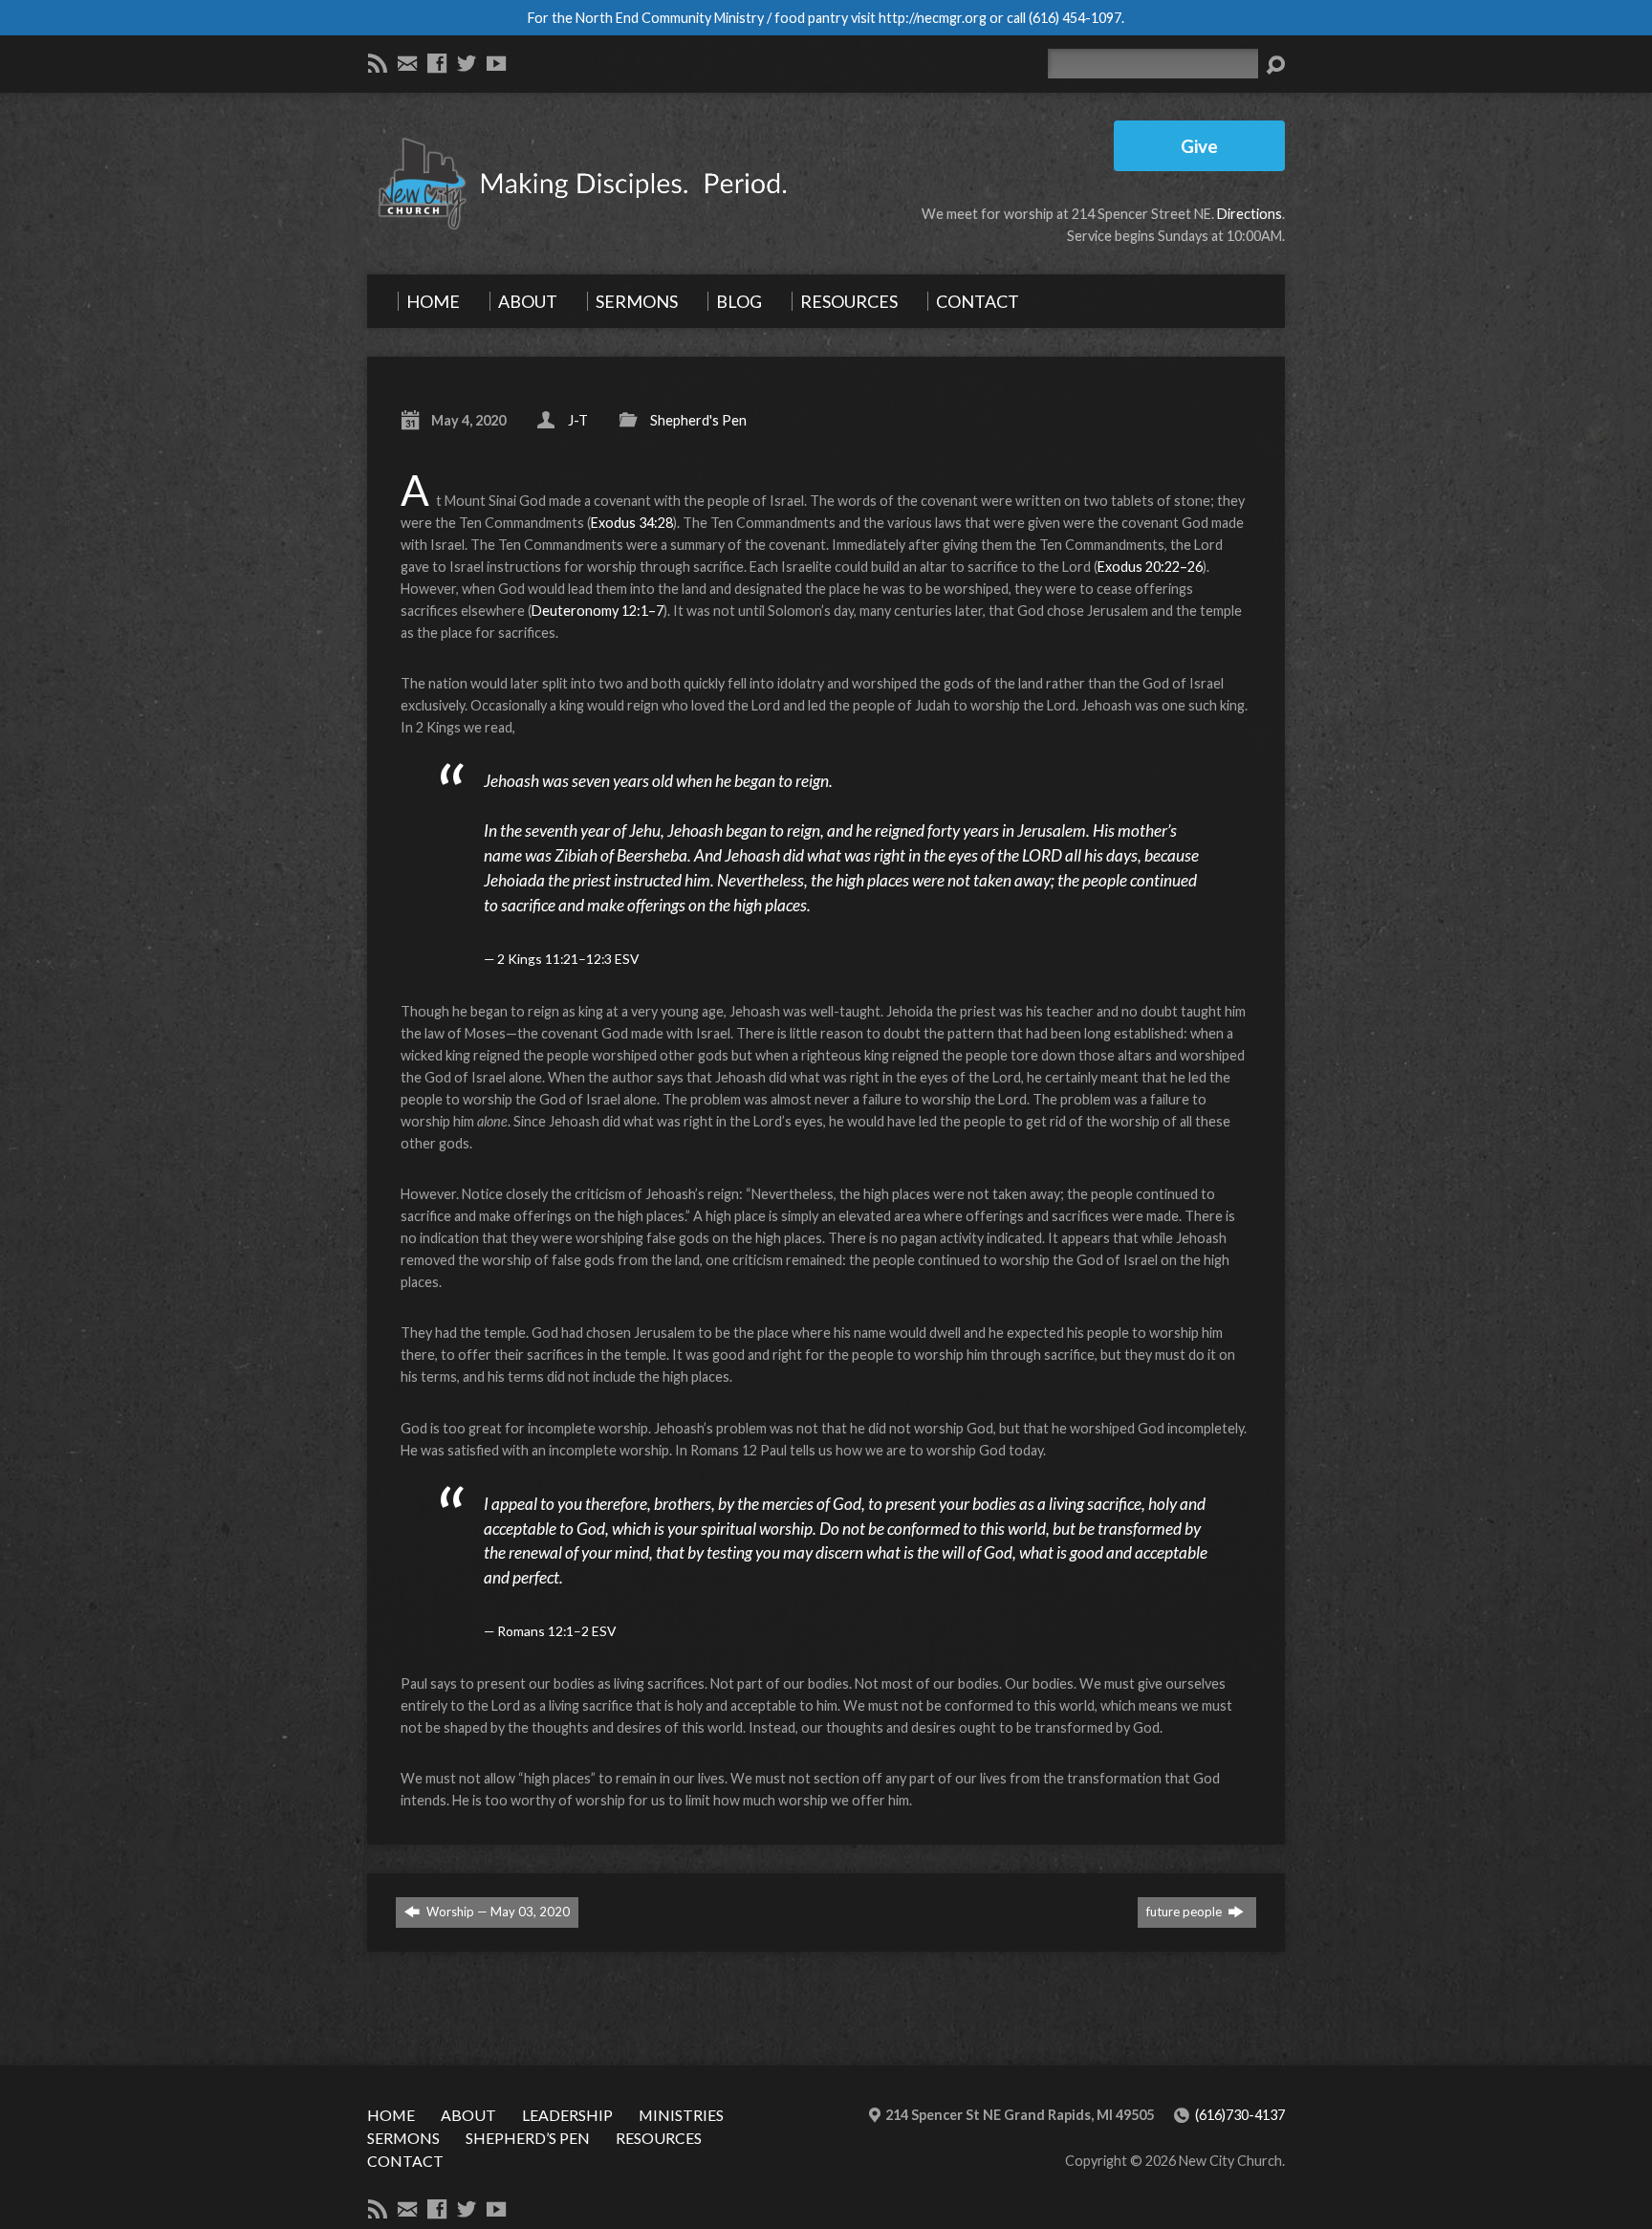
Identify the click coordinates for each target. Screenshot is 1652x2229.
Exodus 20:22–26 (1150, 567)
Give (1199, 146)
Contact (405, 2161)
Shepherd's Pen (698, 420)
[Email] (407, 63)
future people (1185, 1912)
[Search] (1275, 65)
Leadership (567, 2115)
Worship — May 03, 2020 (497, 1912)
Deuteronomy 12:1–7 (598, 611)
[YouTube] (496, 63)
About (468, 2115)
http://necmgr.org (933, 18)
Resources (659, 2138)
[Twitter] (467, 63)
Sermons (403, 2138)
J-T (578, 420)
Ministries (681, 2115)
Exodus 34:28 (632, 523)
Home (391, 2115)
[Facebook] (437, 63)
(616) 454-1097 (1075, 18)
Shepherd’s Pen (528, 2138)
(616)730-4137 (1240, 2115)
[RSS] (378, 63)
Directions (1250, 214)
